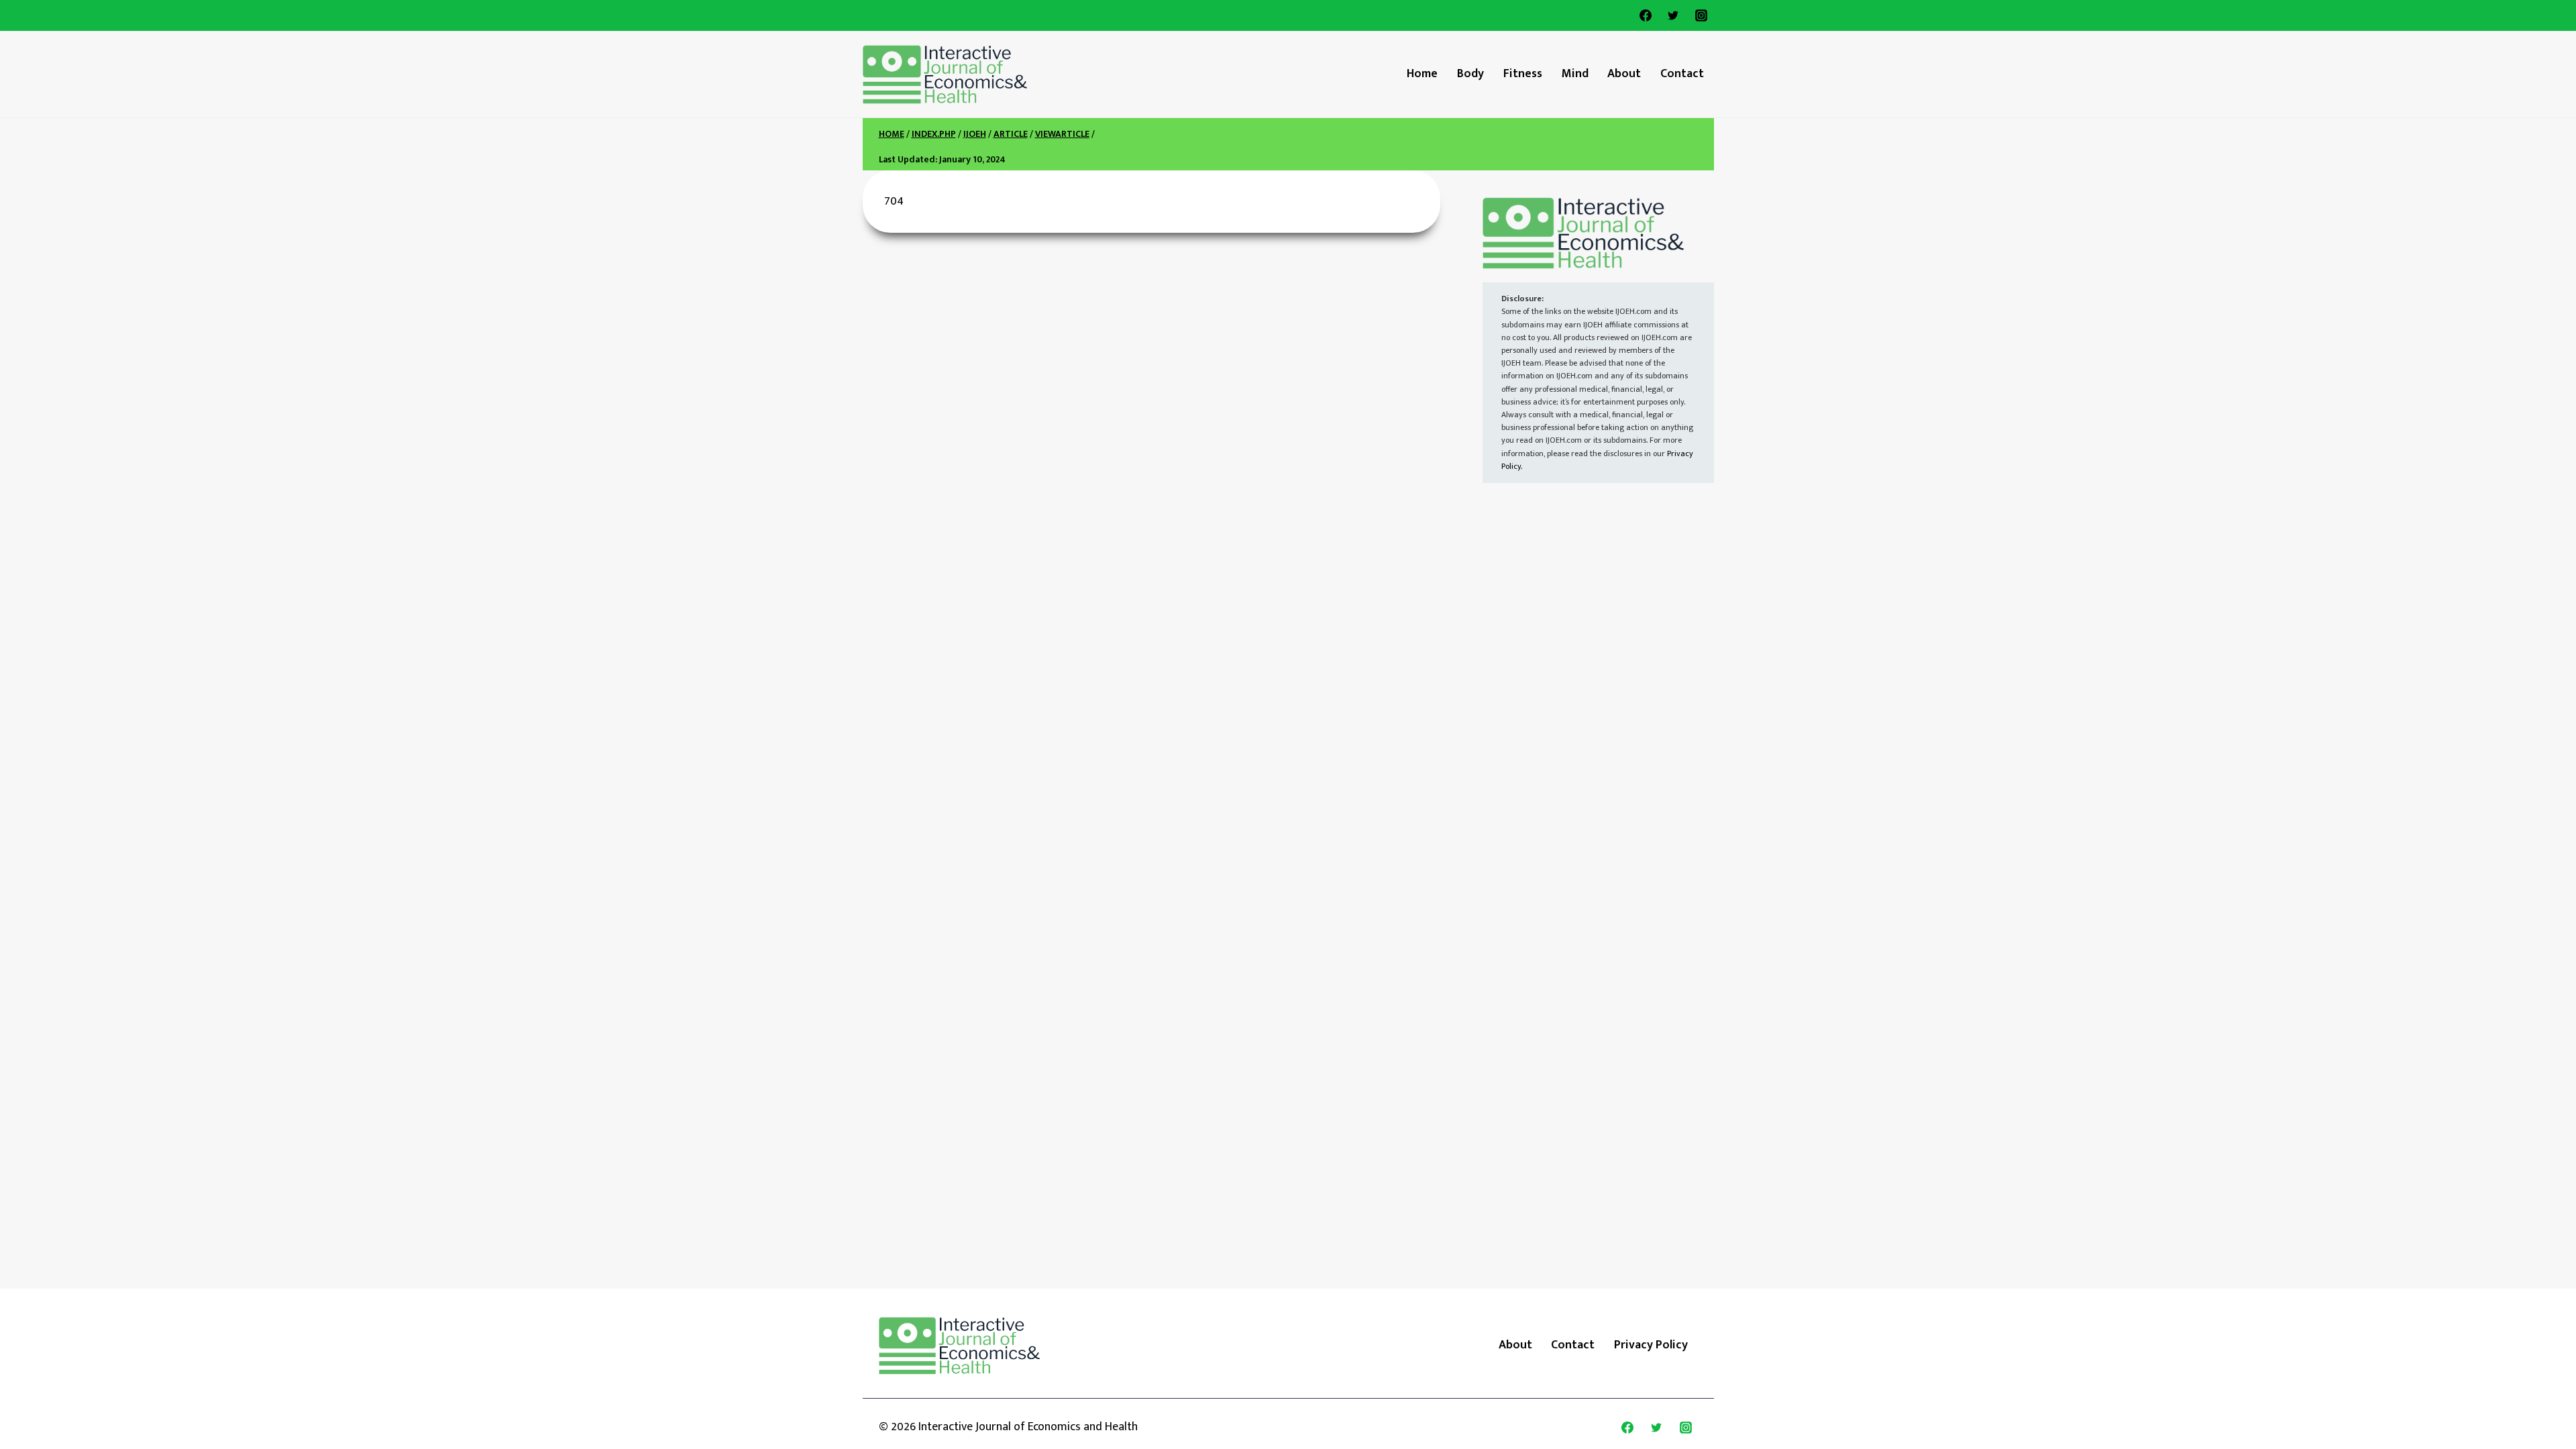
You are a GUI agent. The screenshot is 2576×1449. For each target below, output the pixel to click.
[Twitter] (1673, 15)
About (1624, 74)
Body (1470, 74)
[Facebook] (1646, 15)
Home (1422, 74)
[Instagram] (1701, 15)
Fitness (1523, 74)
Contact (1682, 74)
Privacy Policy (1651, 1345)
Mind (1575, 74)
